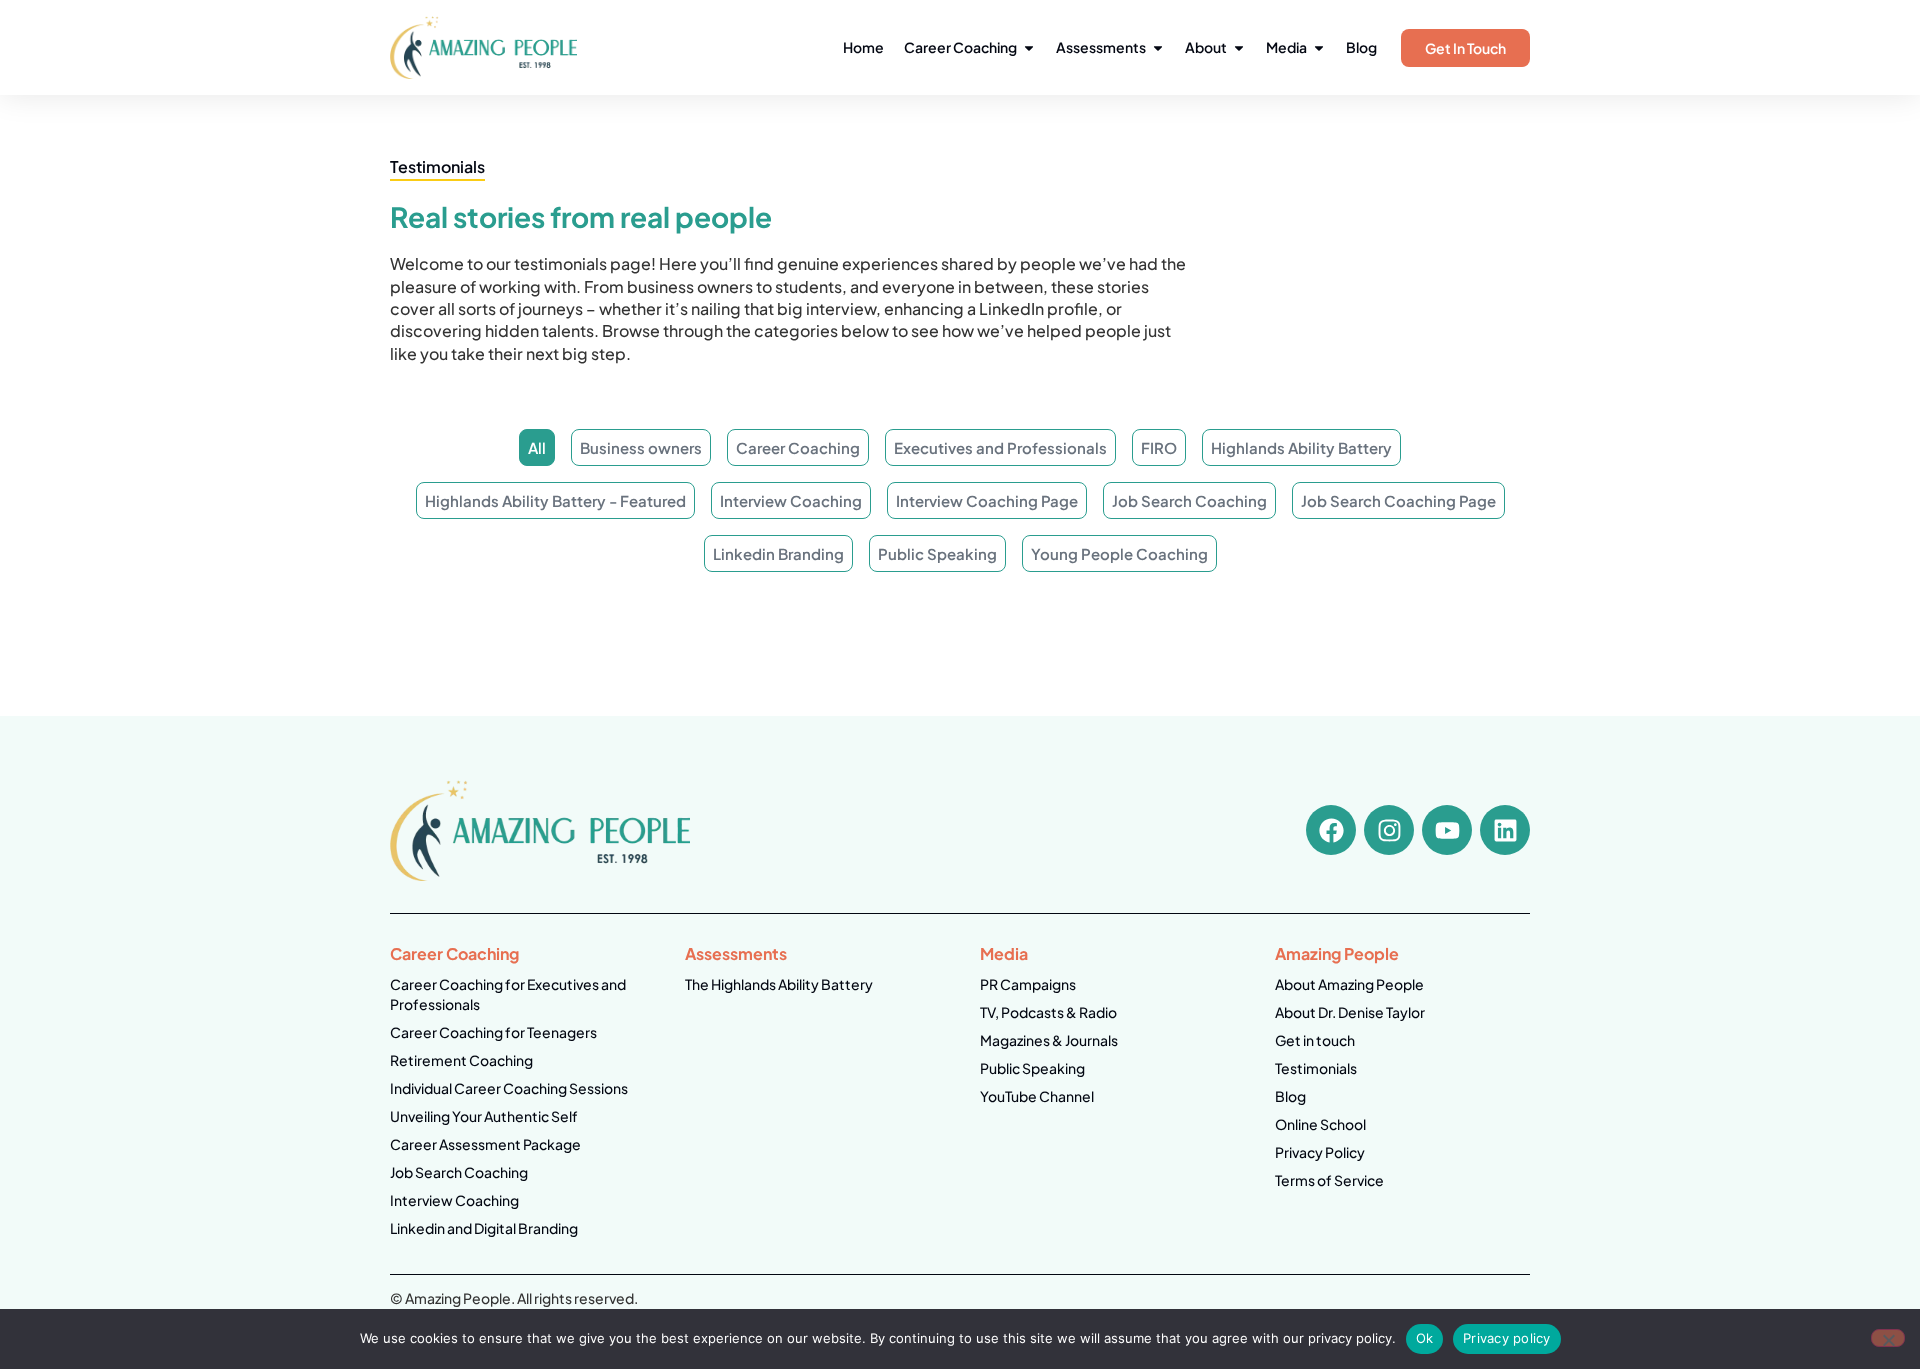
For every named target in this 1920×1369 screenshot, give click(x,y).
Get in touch (1315, 1040)
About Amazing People (1349, 984)
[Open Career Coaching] (1029, 47)
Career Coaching (798, 447)
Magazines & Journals (1049, 1040)
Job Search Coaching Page (1398, 500)
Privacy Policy (1320, 1152)
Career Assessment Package (485, 1144)
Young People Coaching (1119, 553)
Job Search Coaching (1189, 500)
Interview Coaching (791, 500)
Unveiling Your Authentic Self (484, 1116)
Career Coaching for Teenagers (493, 1032)
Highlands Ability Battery (1301, 447)
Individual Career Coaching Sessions (509, 1088)
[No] (1888, 1338)
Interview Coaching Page (987, 500)
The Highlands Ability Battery (779, 984)
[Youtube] (1447, 830)
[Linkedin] (1505, 830)
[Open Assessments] (1158, 47)
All (537, 447)
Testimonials (1316, 1068)
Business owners (641, 447)
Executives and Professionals (1000, 447)
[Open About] (1239, 47)
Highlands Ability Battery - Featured (555, 500)
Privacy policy (1507, 1338)
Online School (1320, 1124)
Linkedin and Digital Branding (484, 1228)
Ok (1425, 1338)
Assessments (736, 953)
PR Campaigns (1028, 984)
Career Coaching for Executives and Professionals (508, 994)
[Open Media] (1319, 47)
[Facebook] (1331, 830)
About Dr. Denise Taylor (1350, 1012)
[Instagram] (1389, 830)
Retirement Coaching (461, 1060)
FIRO (1159, 447)
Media (1004, 953)
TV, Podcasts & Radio (1048, 1012)
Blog (1290, 1096)
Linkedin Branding (778, 553)
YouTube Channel (1037, 1096)
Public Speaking (937, 553)
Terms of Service (1329, 1180)
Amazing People (1337, 953)
